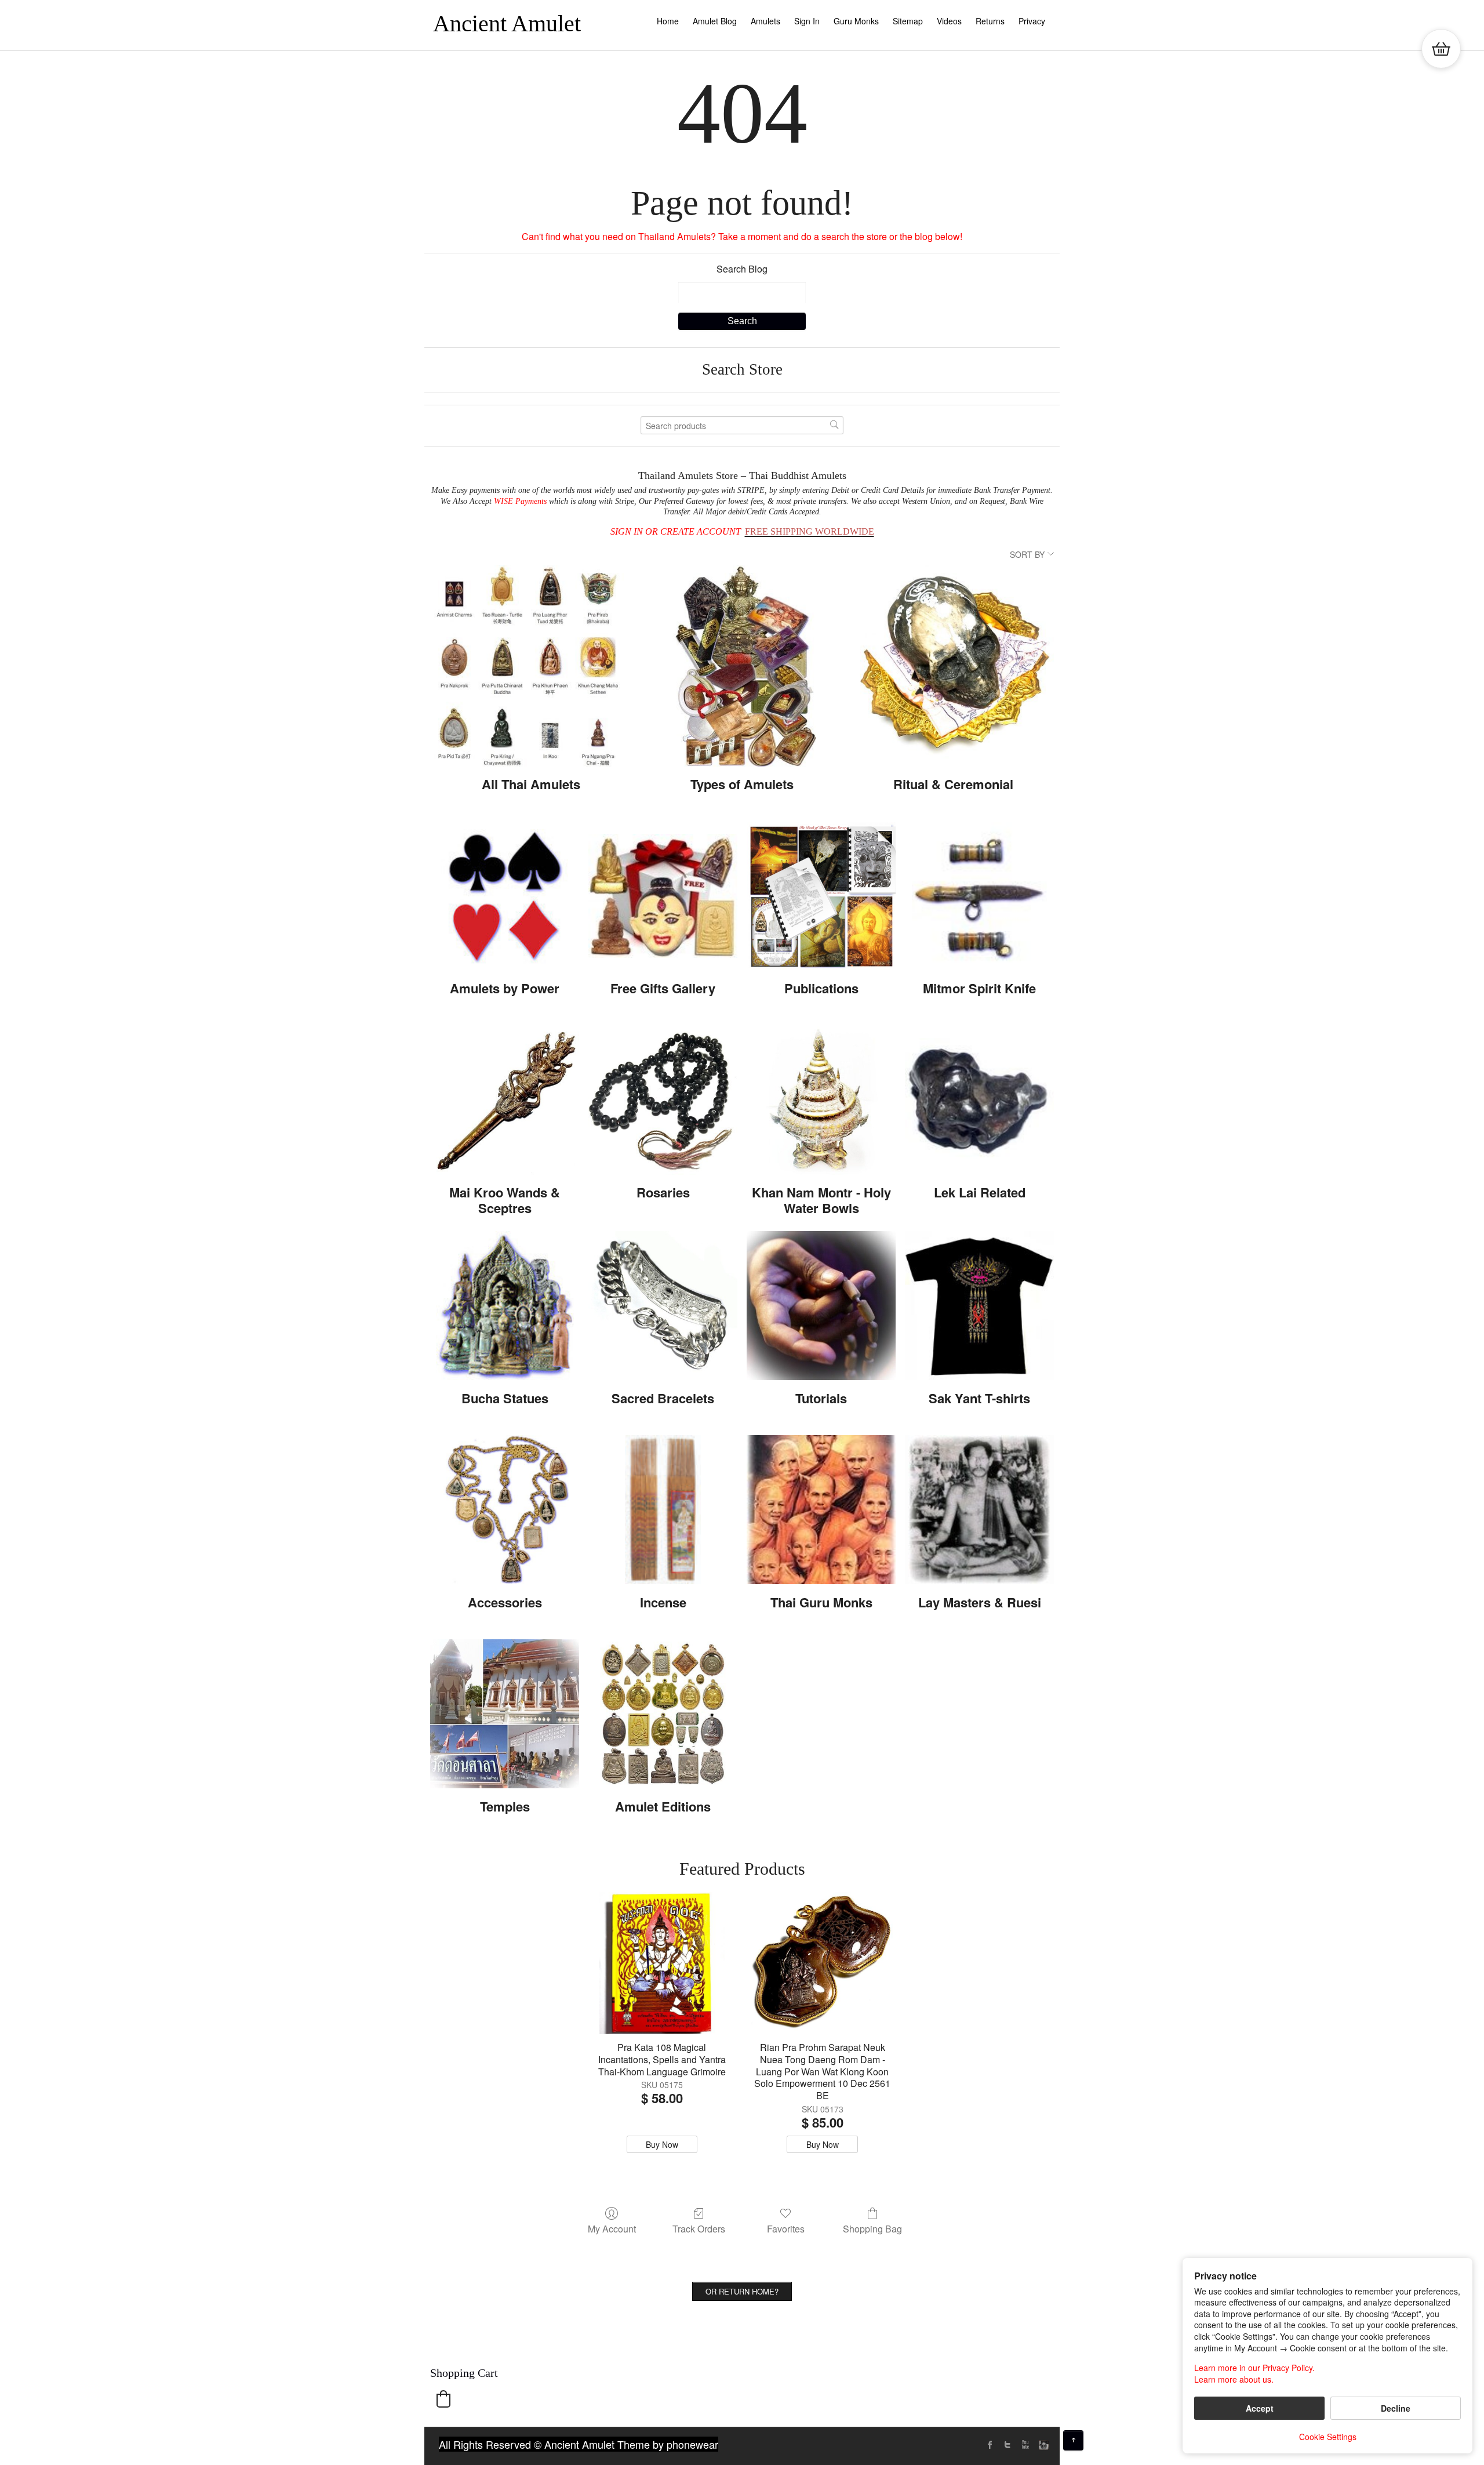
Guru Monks (856, 21)
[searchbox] (742, 425)
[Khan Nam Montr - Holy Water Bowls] (821, 1100)
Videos (949, 21)
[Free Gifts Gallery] (663, 896)
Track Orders (699, 2228)
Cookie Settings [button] (1328, 2437)
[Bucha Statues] (505, 1306)
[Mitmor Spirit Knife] (979, 896)
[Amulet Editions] (663, 1714)
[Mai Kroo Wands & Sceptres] (505, 1100)
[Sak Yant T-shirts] (979, 1306)
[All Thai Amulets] (531, 666)
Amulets (765, 21)
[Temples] (505, 1714)
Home (668, 21)
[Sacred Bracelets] (663, 1306)
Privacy (1032, 21)
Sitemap (908, 21)
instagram (1042, 2445)
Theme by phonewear (668, 2444)
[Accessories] (505, 1510)
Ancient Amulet (507, 23)
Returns (990, 21)
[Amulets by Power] (505, 896)
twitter (1007, 2445)
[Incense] (663, 1510)
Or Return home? (742, 2291)
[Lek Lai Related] (979, 1100)
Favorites (786, 2228)
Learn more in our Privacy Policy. (1254, 2368)
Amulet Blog (715, 21)
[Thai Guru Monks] (821, 1510)
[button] (443, 2399)
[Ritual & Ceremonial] (953, 666)
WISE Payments (520, 501)
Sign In (807, 21)
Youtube (1025, 2445)
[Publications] (821, 896)
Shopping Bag (872, 2228)
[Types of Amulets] (742, 666)
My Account (612, 2228)
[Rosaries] (663, 1100)
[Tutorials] (821, 1306)
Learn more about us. (1234, 2379)
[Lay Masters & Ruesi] (979, 1510)
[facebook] (990, 2445)
